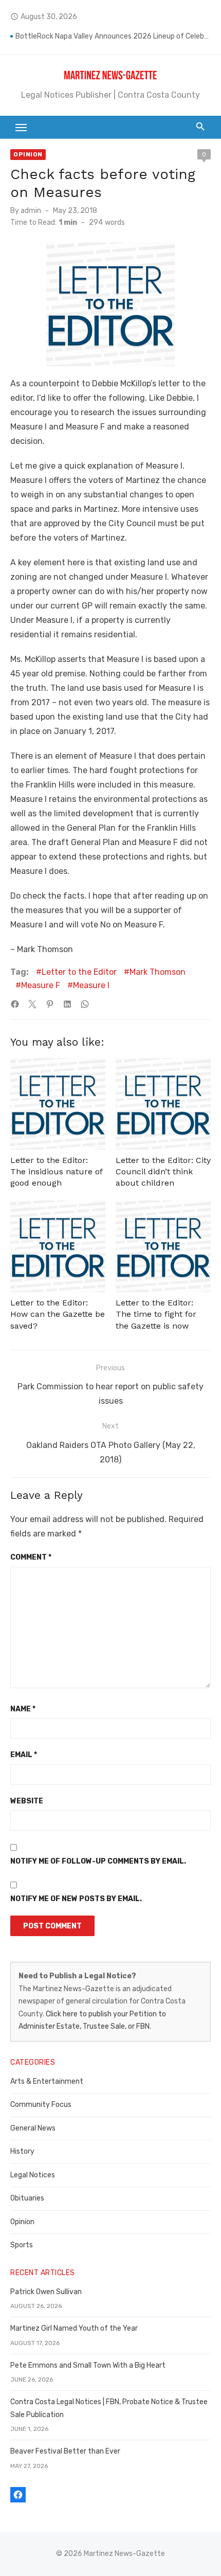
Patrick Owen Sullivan (46, 2292)
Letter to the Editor (79, 972)
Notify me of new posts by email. (76, 1899)
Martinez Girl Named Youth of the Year (74, 2328)
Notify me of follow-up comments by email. (98, 1861)
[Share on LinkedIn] (67, 1004)
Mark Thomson (158, 972)
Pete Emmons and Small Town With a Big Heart (88, 2365)
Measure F (41, 985)
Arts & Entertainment (47, 2081)
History (22, 2151)
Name (23, 1709)
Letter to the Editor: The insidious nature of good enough (56, 1172)
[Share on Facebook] (15, 1004)
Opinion (28, 154)
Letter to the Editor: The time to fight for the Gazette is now (156, 1314)
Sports (22, 2245)
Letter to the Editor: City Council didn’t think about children (163, 1172)
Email (24, 1755)
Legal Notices (33, 2175)
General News (33, 2128)
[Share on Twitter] (32, 1004)
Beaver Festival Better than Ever (65, 2451)
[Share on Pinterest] (50, 1004)
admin (31, 211)
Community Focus (41, 2105)
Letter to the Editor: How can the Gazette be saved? (58, 1314)
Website (27, 1801)
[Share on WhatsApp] (85, 1004)
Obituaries (27, 2198)
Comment (31, 1557)
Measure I (91, 985)
